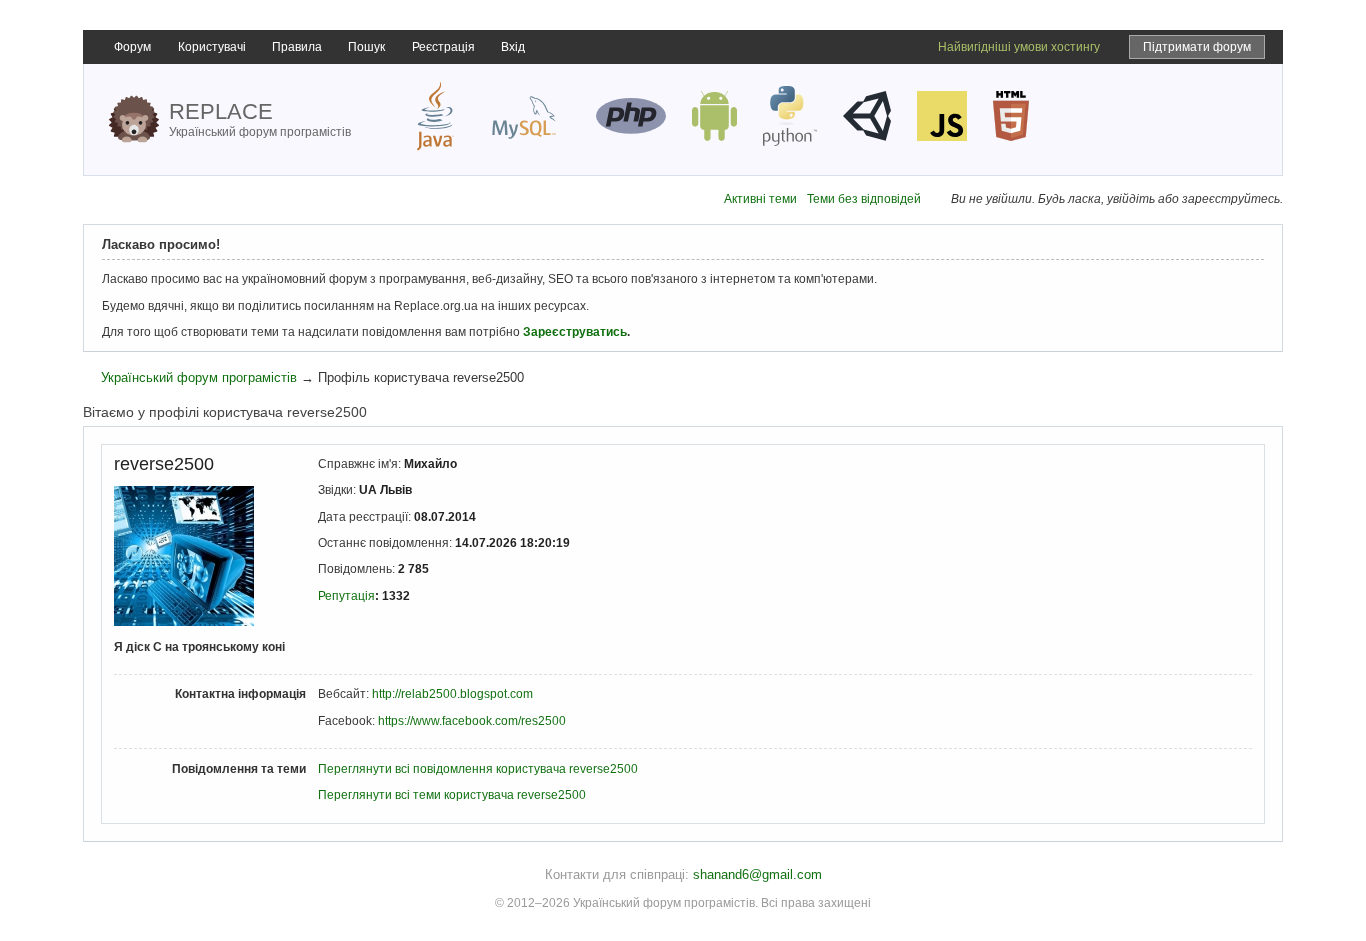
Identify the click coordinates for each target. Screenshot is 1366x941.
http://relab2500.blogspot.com (452, 694)
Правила (297, 47)
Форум (132, 47)
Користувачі (212, 47)
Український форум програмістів (199, 377)
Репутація (346, 596)
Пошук (366, 47)
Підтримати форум (1197, 47)
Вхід (513, 47)
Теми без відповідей (864, 199)
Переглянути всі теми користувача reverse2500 (452, 795)
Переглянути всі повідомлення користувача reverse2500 (478, 769)
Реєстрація (443, 47)
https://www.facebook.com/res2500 (472, 721)
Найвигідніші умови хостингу (1019, 47)
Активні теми (760, 199)
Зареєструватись (575, 332)
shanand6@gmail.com (757, 874)
